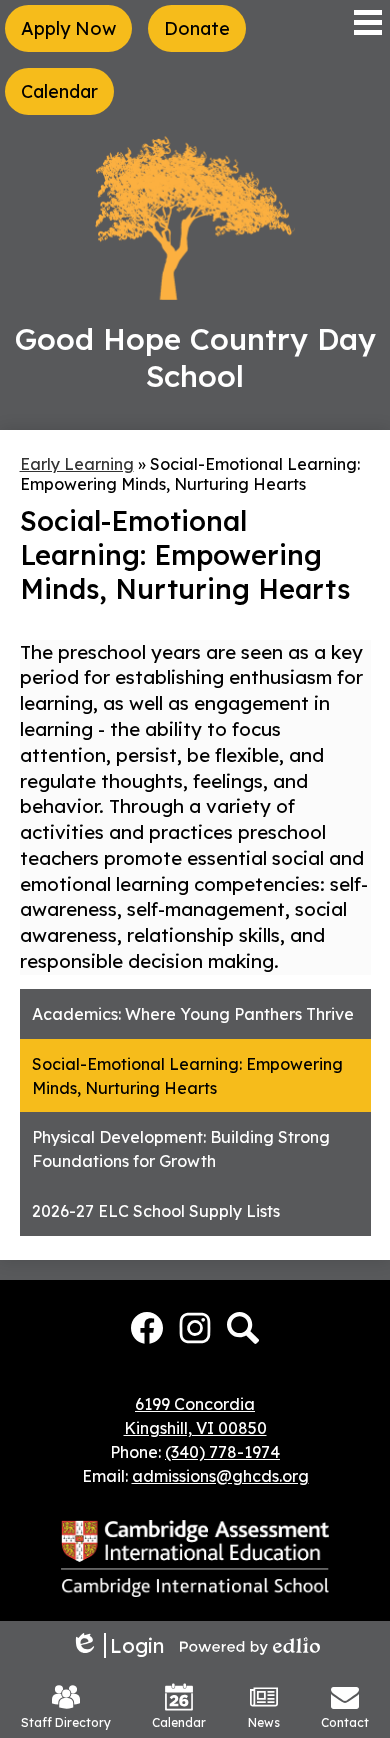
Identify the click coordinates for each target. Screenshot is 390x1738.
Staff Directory (66, 1722)
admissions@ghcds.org (220, 1476)
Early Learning (77, 464)
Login (117, 1645)
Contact (345, 1722)
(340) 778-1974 (222, 1452)
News (264, 1722)
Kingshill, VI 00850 (195, 1428)
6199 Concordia (195, 1404)
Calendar (179, 1722)
